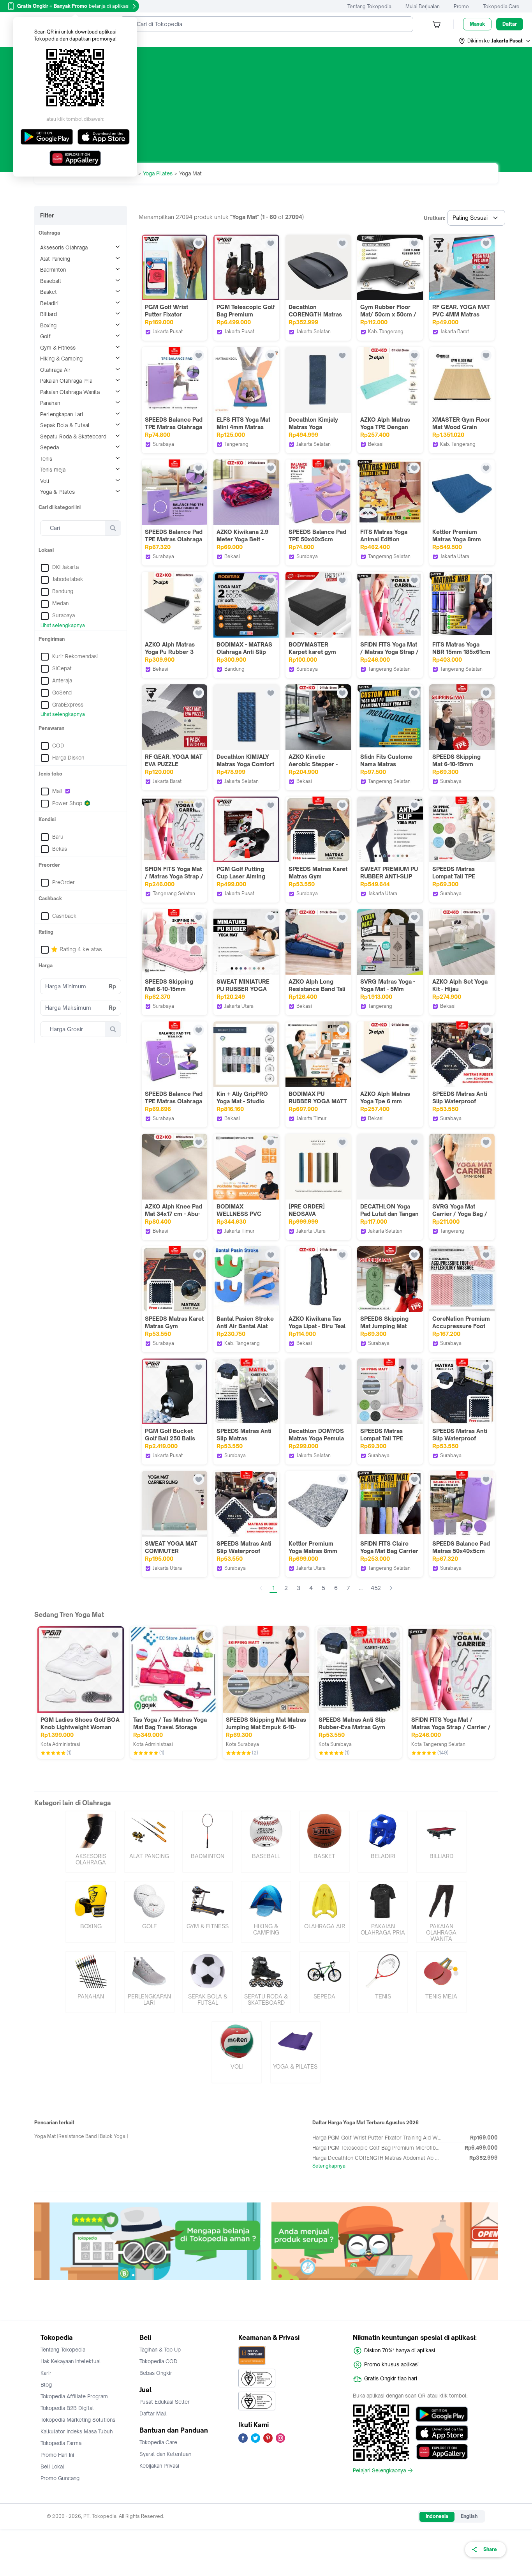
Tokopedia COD (159, 2361)
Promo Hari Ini (57, 2455)
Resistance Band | (79, 2136)
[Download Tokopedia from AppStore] (442, 2433)
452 (376, 1588)
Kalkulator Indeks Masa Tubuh (77, 2431)
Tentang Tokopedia (369, 6)
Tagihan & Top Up (160, 2350)
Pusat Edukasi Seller (165, 2402)
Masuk (477, 24)
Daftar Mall (153, 2413)
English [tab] (469, 2516)
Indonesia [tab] (437, 2516)
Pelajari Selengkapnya (379, 2470)
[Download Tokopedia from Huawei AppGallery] (442, 2452)
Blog (46, 2385)
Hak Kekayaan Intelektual (71, 2361)
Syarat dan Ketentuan (165, 2454)
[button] (495, 41)
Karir (46, 2373)
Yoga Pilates (158, 173)
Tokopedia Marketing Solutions (78, 2420)
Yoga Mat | (46, 2136)
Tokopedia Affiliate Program (74, 2396)
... (361, 1588)
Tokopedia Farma (61, 2443)
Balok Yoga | (114, 2136)
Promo (461, 6)
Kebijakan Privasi (159, 2466)
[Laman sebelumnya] (261, 1588)
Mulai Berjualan (423, 6)
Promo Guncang (60, 2478)
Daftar (510, 24)
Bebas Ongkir (156, 2373)
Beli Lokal (52, 2466)
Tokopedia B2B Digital (67, 2408)
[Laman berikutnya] (391, 1588)
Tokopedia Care (501, 6)
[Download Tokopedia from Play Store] (442, 2414)
